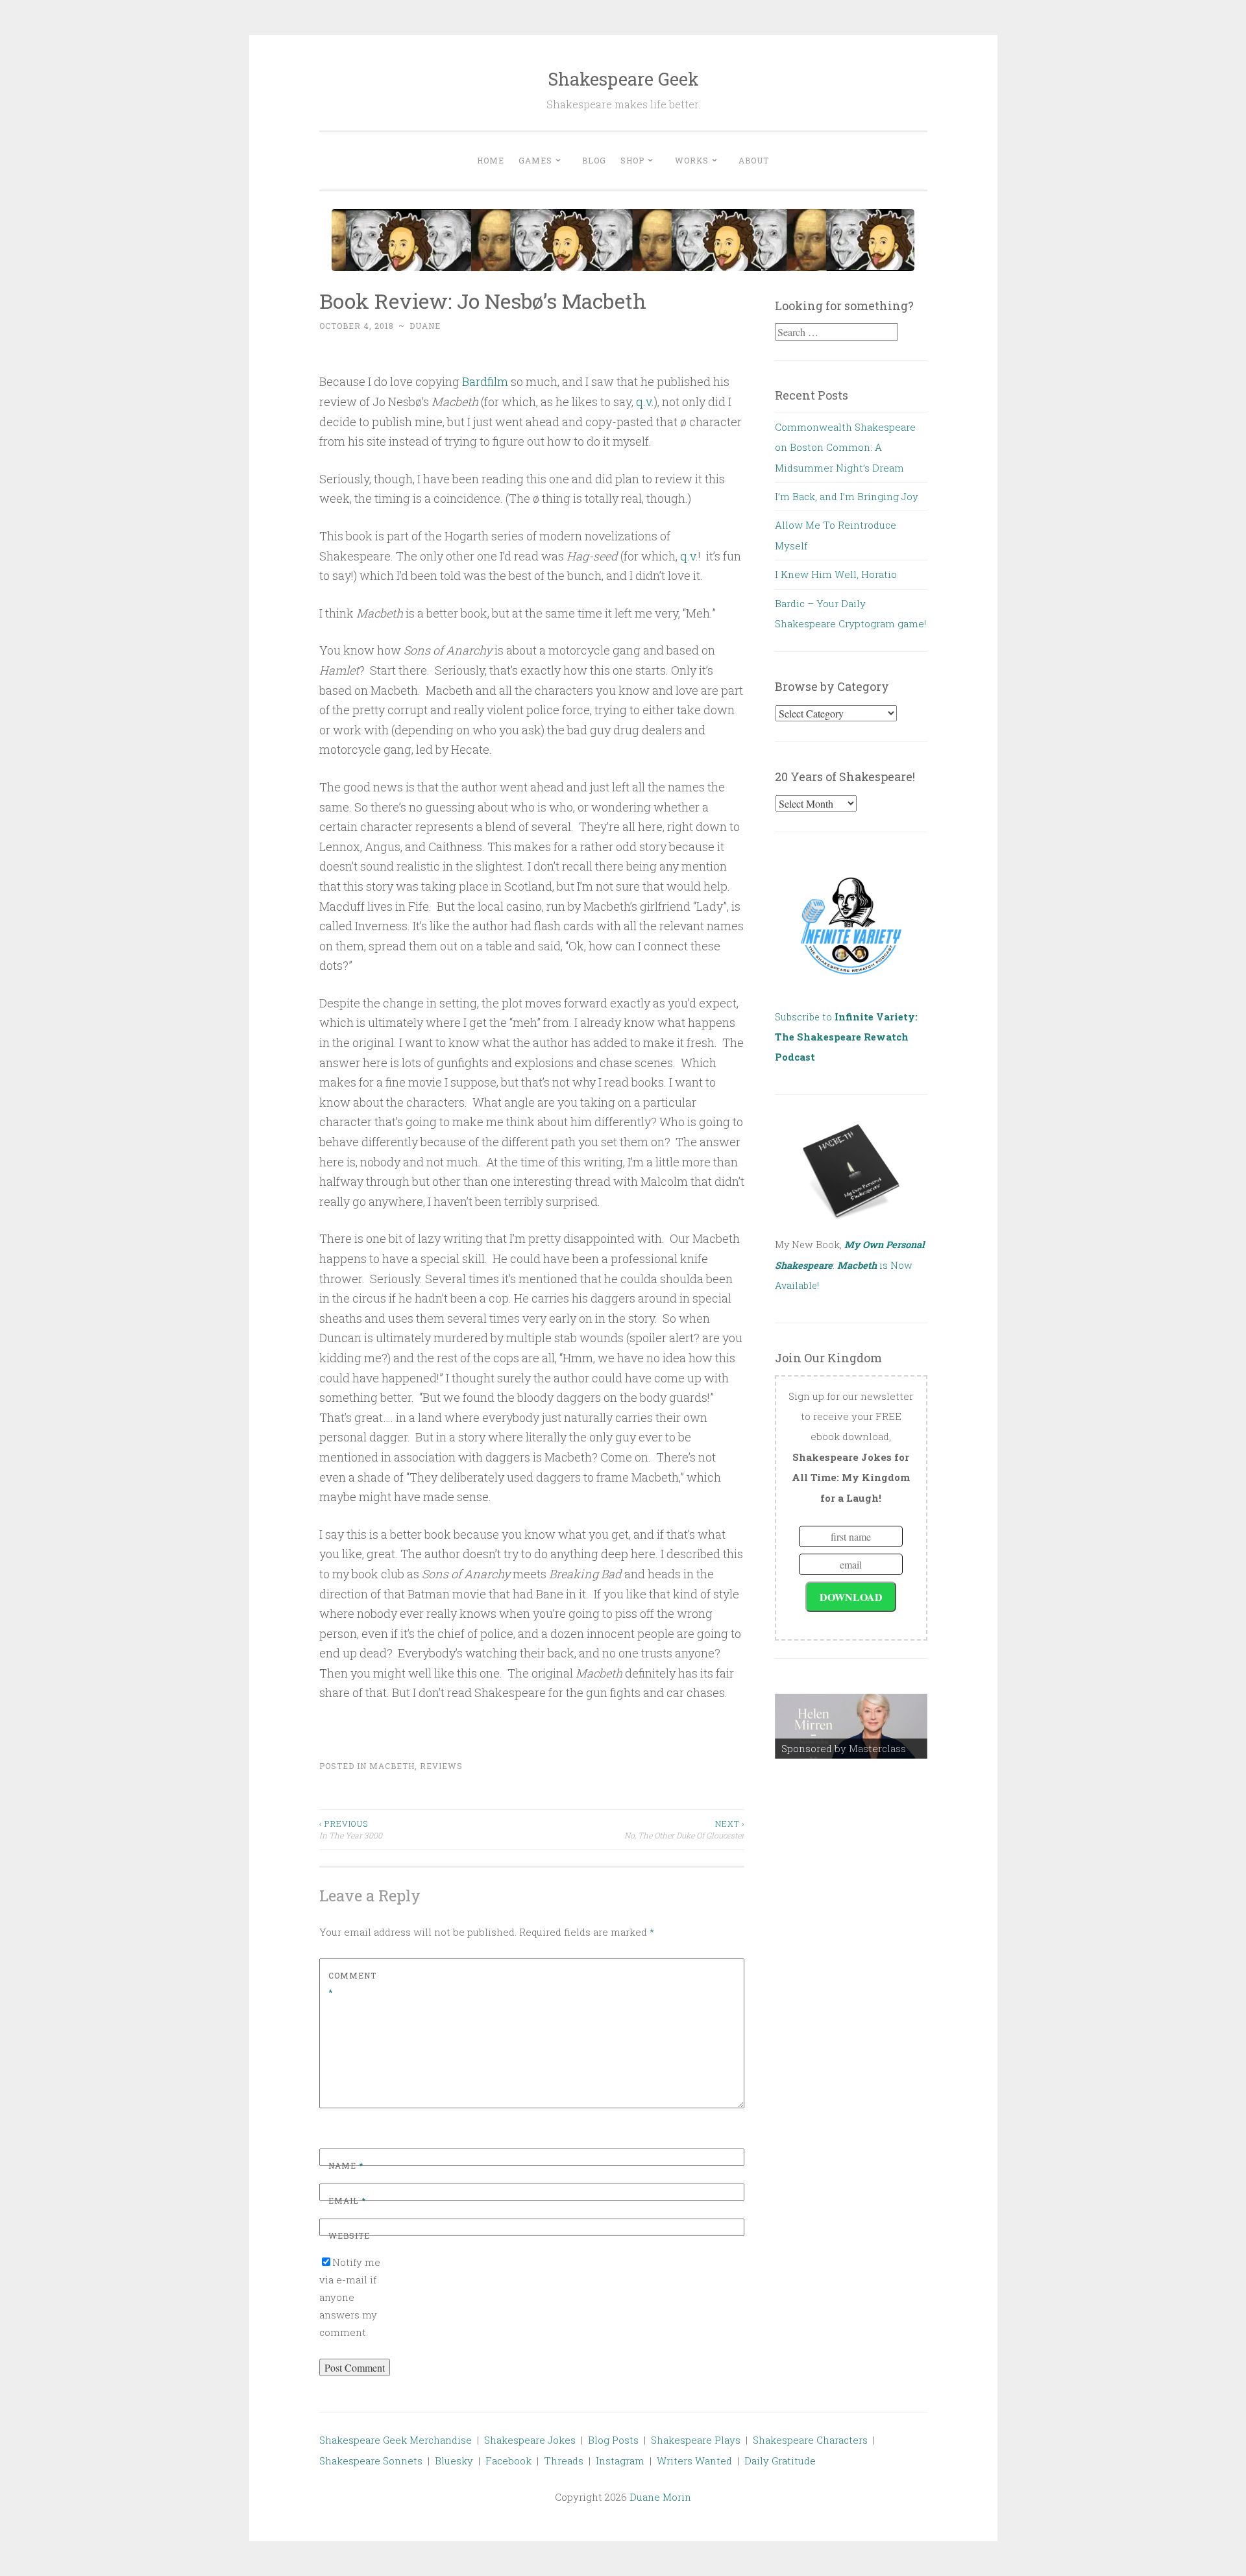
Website (349, 2235)
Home (491, 160)
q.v (688, 556)
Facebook (508, 2461)
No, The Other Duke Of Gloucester (684, 1829)
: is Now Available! (850, 1265)
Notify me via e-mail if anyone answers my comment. (350, 2297)
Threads (564, 2461)
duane (425, 326)
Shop (632, 160)
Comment (352, 1984)
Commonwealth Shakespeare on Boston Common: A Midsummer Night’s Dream (845, 447)
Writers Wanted (694, 2461)
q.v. (645, 402)
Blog (594, 160)
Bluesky (454, 2461)
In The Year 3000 (351, 1829)
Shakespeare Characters (810, 2440)
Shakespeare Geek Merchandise (396, 2440)
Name (346, 2165)
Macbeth (392, 1766)
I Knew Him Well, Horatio (836, 574)
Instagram (620, 2461)
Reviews (441, 1766)
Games (535, 160)
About (754, 160)
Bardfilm (485, 381)
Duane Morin (660, 2497)
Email (347, 2200)
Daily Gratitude (780, 2461)
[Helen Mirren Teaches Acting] (851, 1726)
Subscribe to (846, 1037)
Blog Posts (613, 2440)
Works (692, 160)
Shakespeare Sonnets (371, 2461)
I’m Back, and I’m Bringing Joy (847, 496)
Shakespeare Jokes (530, 2440)
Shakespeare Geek (623, 79)
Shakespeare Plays (696, 2440)
